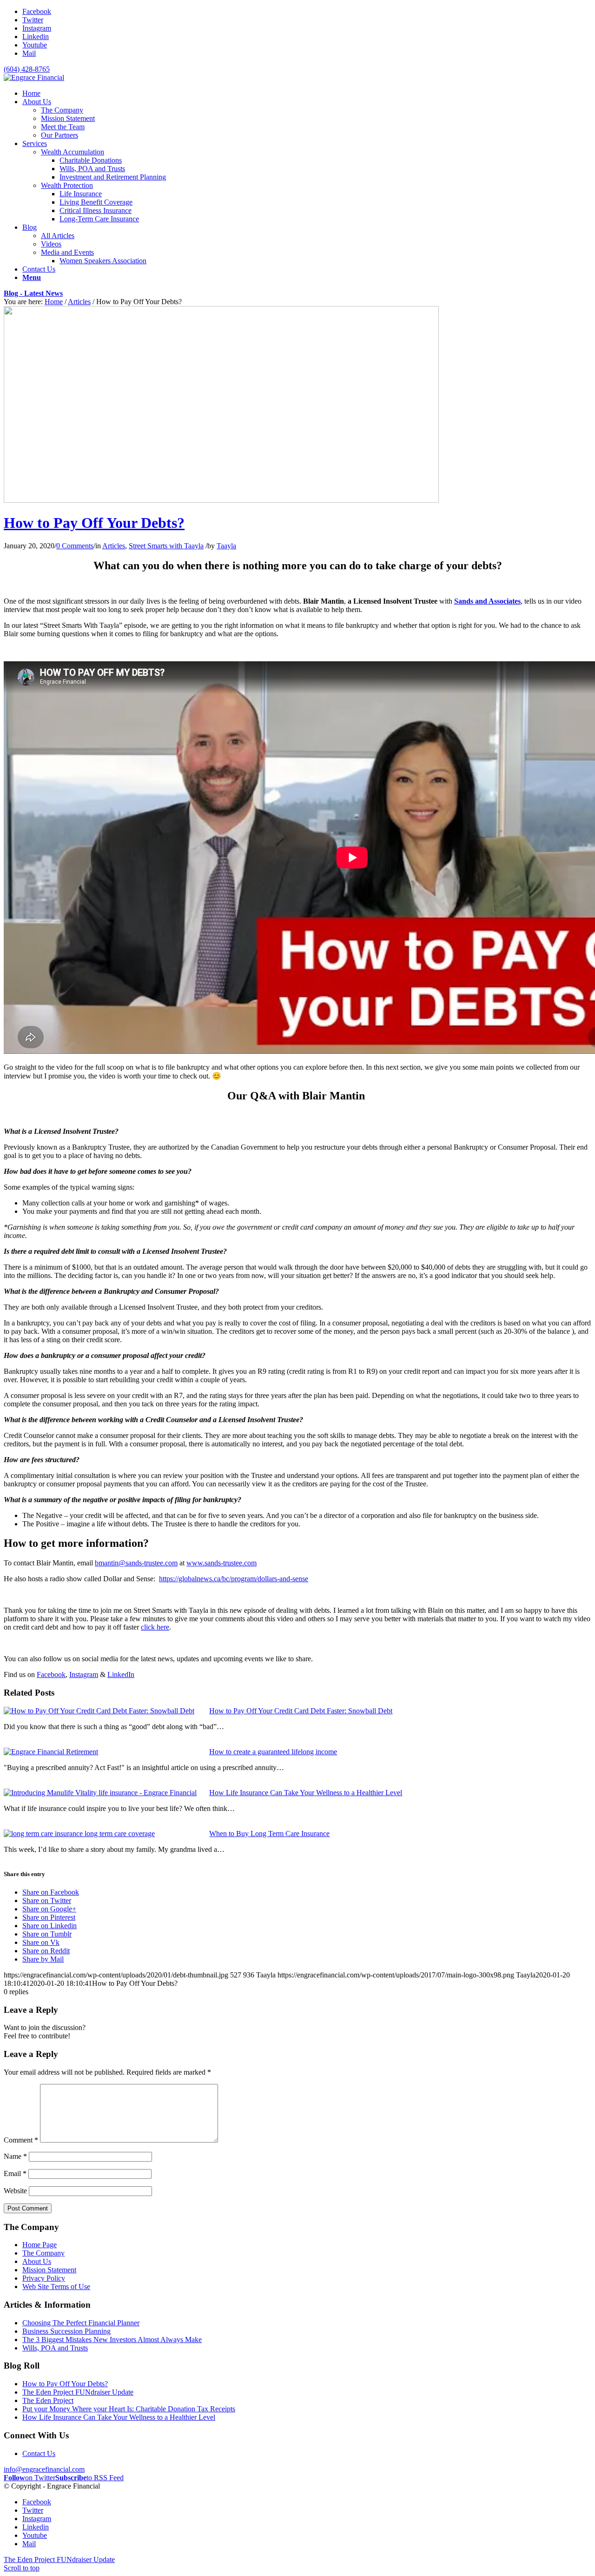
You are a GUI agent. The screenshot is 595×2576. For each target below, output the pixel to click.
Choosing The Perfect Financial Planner (81, 2323)
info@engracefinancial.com (44, 2469)
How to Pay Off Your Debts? (94, 523)
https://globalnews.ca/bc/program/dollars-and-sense (234, 1579)
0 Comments (75, 546)
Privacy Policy (44, 2278)
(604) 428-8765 (27, 69)
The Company (43, 2253)
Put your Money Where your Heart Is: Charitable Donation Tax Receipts (129, 2409)
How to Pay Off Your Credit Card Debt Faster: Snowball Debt (301, 1711)
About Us (37, 2261)
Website (15, 2191)
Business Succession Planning (66, 2331)
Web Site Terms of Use (56, 2286)
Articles (79, 302)
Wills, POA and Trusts (55, 2348)
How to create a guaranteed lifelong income (273, 1752)
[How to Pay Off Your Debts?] (221, 500)
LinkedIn (121, 1674)
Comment (21, 2140)
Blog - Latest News (33, 293)
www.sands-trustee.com (221, 1563)
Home (54, 302)
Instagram (84, 1674)
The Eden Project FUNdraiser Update (78, 2392)
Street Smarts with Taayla (166, 546)
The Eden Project (48, 2400)
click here (155, 1627)
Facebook (51, 1674)
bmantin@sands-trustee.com (136, 1563)
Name (15, 2156)
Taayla (226, 546)
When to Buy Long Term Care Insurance (269, 1834)
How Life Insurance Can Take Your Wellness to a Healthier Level (306, 1793)
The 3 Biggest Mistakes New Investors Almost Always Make (112, 2340)
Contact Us (39, 2453)
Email (15, 2173)
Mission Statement (49, 2270)
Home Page (40, 2245)
